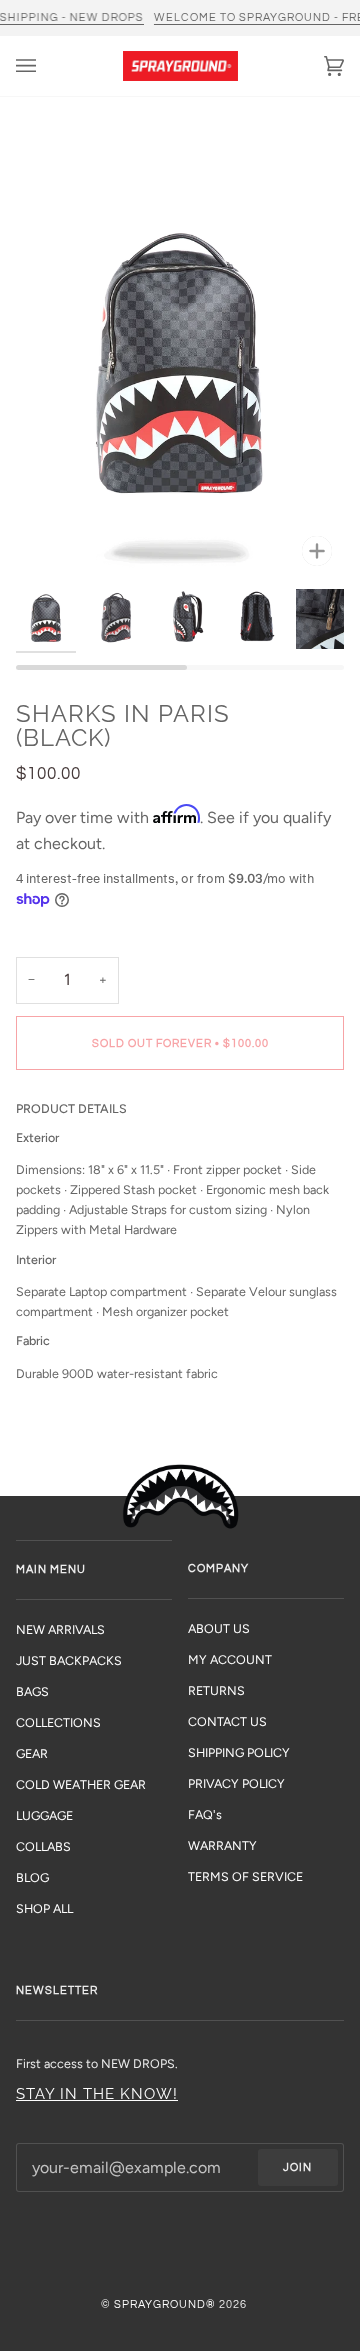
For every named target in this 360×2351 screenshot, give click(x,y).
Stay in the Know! (97, 2093)
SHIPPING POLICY (239, 1752)
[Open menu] (46, 66)
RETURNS (216, 1690)
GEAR (32, 1753)
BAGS (32, 1691)
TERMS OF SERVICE (245, 1876)
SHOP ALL (44, 1908)
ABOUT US (219, 1628)
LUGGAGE (44, 1815)
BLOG (32, 1877)
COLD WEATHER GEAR (81, 1784)
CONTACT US (227, 1721)
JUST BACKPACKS (69, 1660)
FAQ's (205, 1814)
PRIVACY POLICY (236, 1783)
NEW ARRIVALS (60, 1629)
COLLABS (43, 1846)
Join (297, 2167)
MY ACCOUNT (230, 1659)
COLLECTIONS (58, 1722)
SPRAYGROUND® (165, 2304)
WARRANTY (222, 1845)
